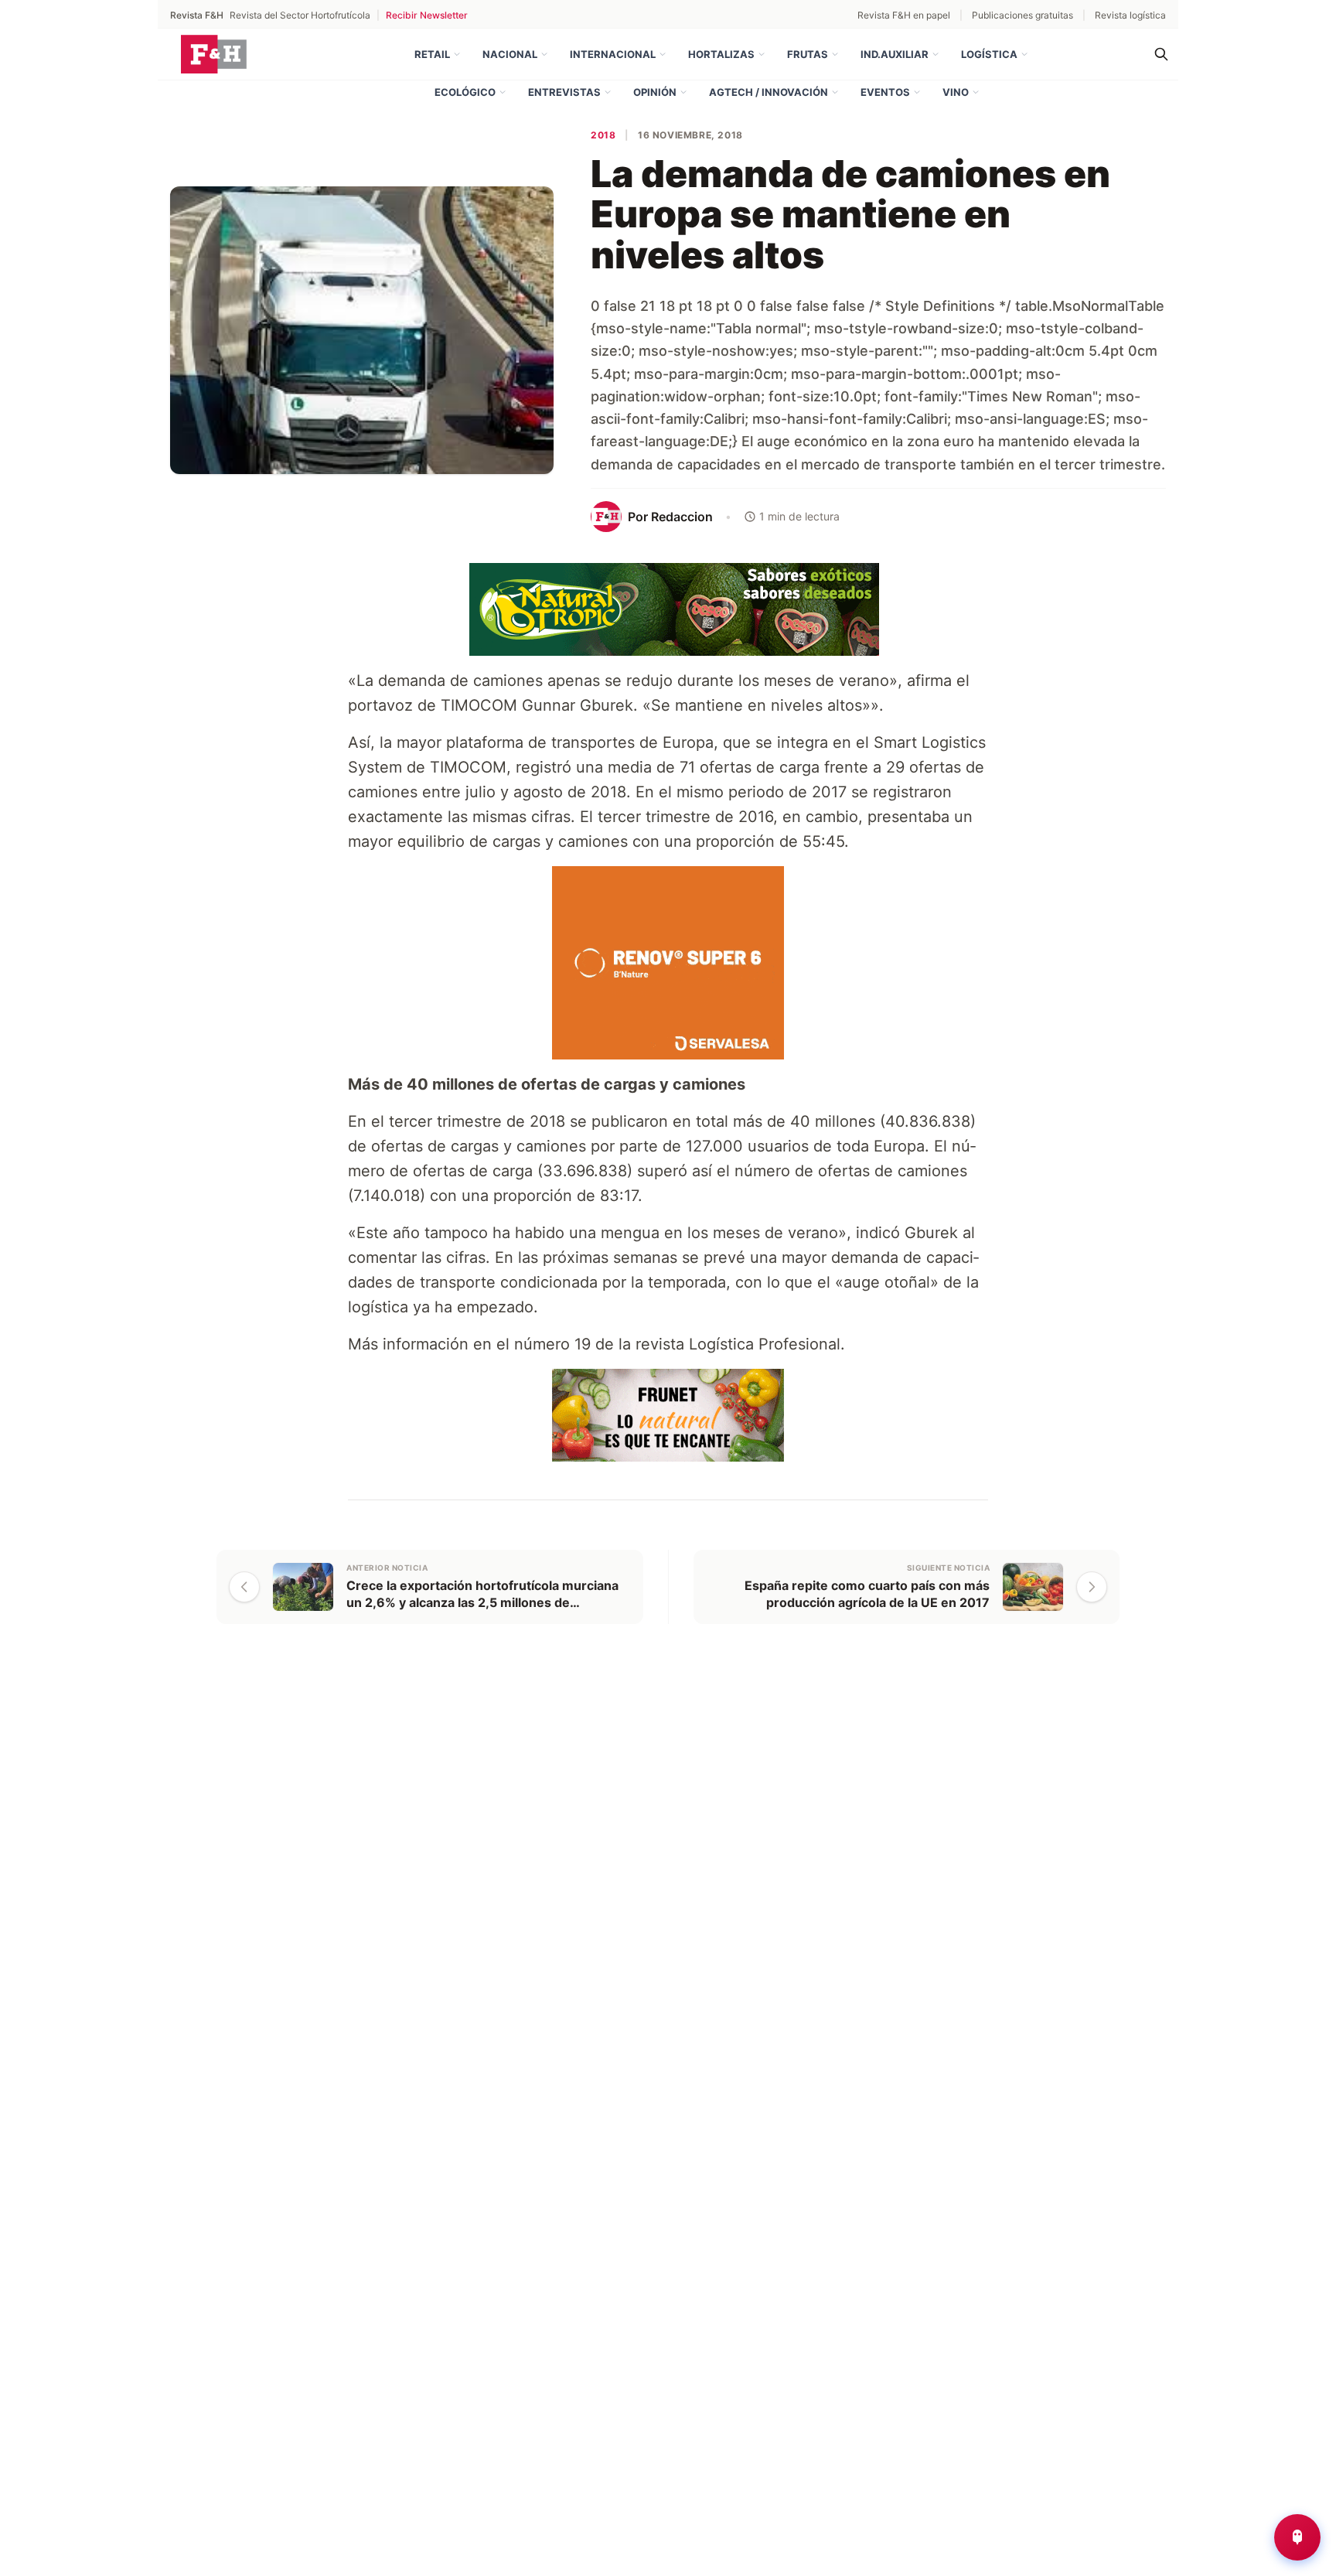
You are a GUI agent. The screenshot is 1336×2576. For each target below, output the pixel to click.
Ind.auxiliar (895, 54)
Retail (432, 54)
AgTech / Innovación (769, 92)
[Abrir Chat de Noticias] (1297, 2537)
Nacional (510, 54)
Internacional (613, 54)
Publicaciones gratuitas (1022, 15)
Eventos (885, 92)
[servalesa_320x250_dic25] (668, 961)
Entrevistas (564, 92)
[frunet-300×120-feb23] (668, 1414)
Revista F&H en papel (904, 15)
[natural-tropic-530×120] (668, 608)
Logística (989, 54)
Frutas (808, 54)
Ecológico (465, 92)
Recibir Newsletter (427, 15)
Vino (956, 92)
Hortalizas (721, 54)
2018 (603, 135)
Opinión (655, 92)
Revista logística (1130, 15)
